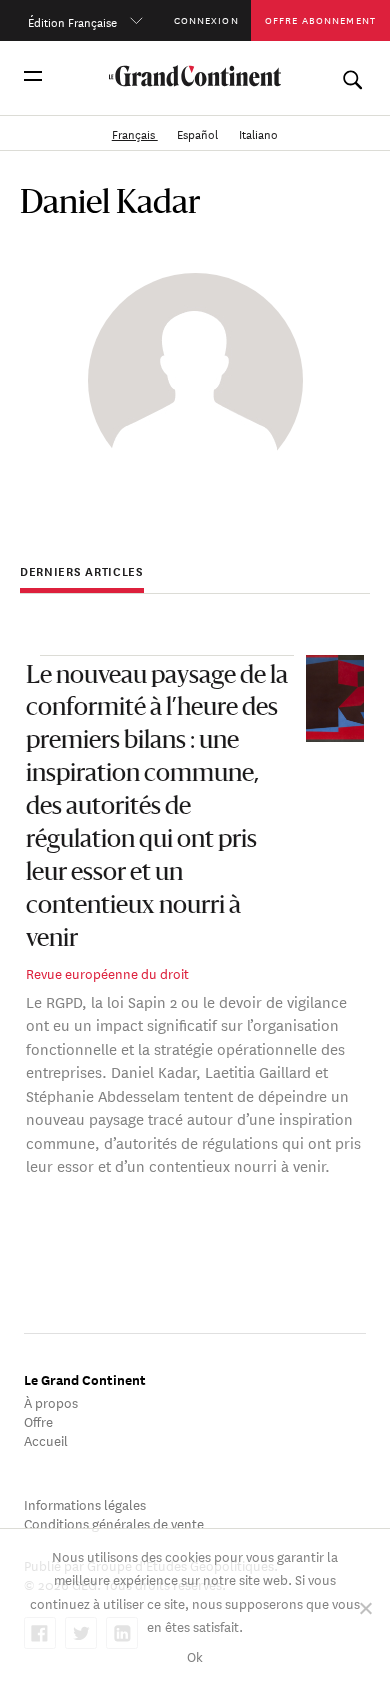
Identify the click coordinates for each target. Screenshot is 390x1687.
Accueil (46, 1439)
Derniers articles (82, 571)
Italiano (258, 132)
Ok (195, 1655)
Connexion (206, 19)
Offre (38, 1420)
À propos (51, 1401)
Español (199, 132)
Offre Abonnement (320, 19)
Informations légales (85, 1503)
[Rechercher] (352, 76)
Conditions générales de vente (114, 1522)
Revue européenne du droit (107, 972)
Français (135, 132)
